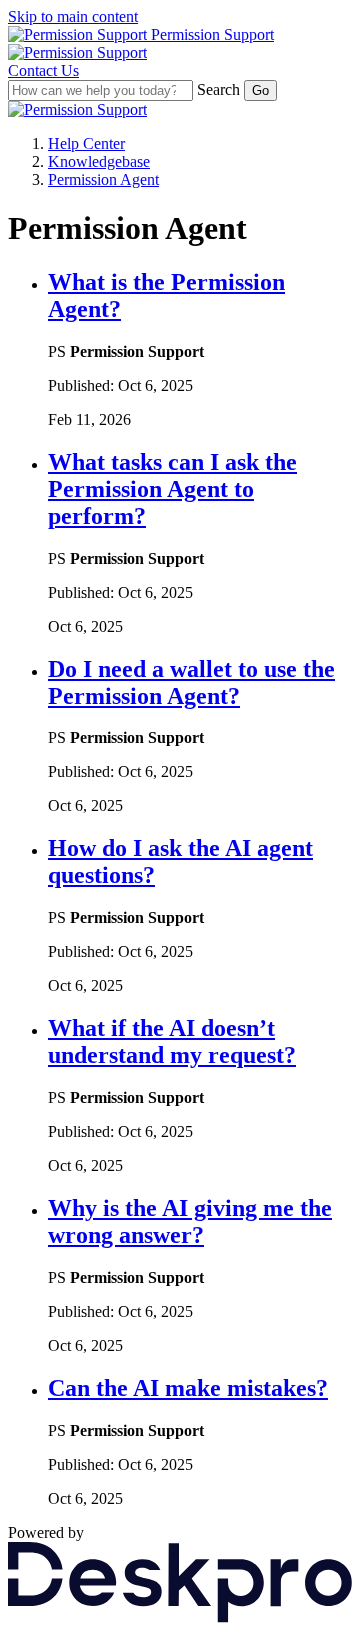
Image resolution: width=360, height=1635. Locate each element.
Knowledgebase (99, 161)
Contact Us (43, 70)
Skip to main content (73, 16)
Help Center (86, 143)
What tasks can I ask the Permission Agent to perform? (172, 489)
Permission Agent (103, 179)
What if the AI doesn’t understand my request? (172, 1041)
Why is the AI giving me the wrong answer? (190, 1221)
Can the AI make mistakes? (188, 1388)
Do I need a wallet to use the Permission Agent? (191, 682)
